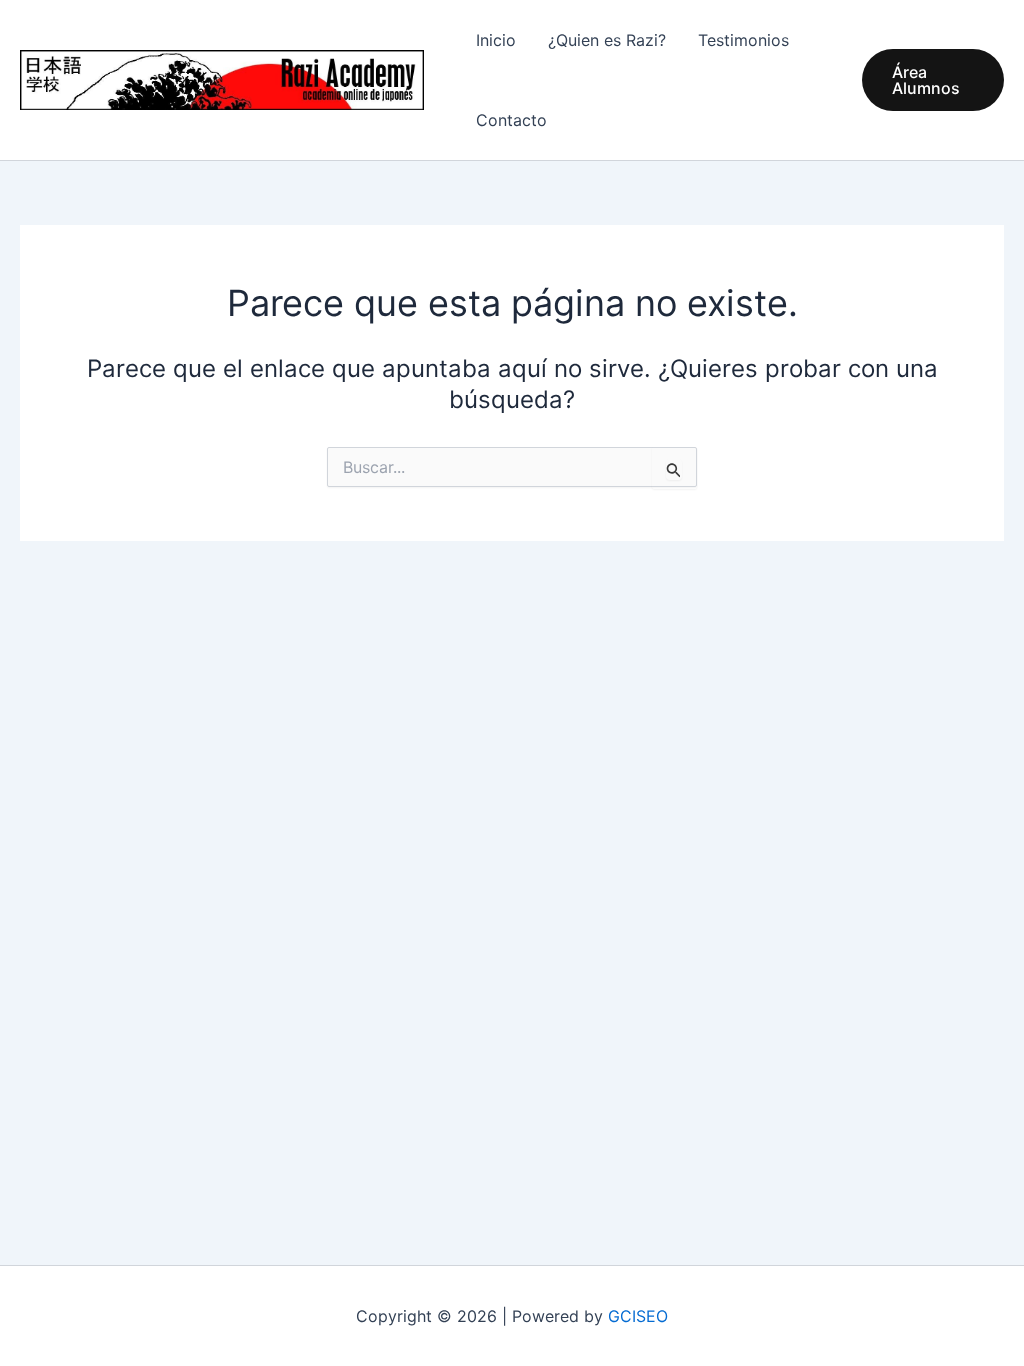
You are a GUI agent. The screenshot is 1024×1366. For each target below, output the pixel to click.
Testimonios (743, 40)
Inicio (496, 40)
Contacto (511, 120)
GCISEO (638, 1316)
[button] (933, 80)
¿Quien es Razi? (607, 40)
